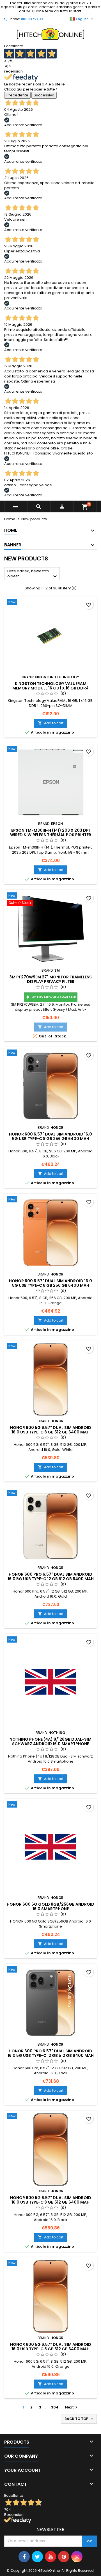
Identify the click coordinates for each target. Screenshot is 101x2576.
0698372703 (32, 19)
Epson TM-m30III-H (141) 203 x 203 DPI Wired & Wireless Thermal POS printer (51, 833)
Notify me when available (51, 997)
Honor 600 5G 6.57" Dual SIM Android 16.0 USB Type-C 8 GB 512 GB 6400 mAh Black (51, 2202)
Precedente (17, 95)
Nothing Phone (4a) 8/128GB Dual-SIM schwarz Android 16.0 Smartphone (50, 1742)
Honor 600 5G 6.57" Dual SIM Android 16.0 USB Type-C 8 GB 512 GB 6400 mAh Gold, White (51, 1432)
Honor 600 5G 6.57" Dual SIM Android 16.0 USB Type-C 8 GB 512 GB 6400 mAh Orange (51, 2349)
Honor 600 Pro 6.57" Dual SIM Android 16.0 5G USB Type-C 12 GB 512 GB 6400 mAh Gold (51, 1579)
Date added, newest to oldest (33, 574)
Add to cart (51, 723)
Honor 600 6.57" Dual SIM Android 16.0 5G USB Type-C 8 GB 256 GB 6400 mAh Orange (50, 1285)
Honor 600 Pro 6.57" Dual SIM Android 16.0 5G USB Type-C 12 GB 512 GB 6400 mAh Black (51, 2055)
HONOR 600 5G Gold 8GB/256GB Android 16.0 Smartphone (50, 1906)
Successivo (44, 95)
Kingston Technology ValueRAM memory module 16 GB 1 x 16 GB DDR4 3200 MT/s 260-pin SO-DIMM (50, 688)
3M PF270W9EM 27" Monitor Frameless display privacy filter (50, 979)
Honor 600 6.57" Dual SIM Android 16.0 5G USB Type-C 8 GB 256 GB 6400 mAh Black (50, 1139)
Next (72, 2407)
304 (55, 2407)
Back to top (79, 2419)
